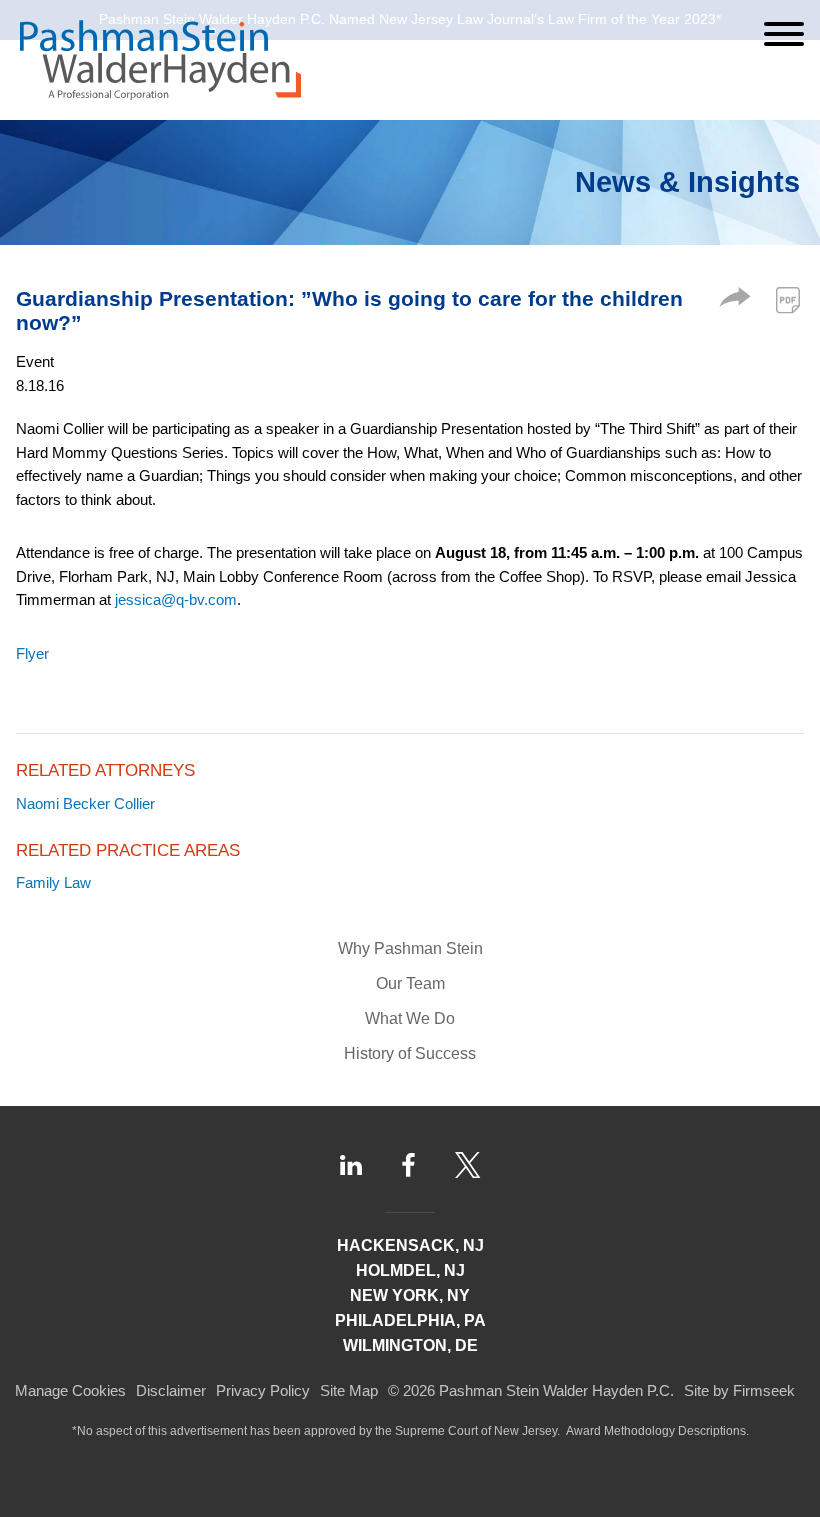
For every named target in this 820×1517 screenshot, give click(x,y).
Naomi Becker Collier (85, 803)
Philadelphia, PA (410, 1320)
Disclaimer (171, 1390)
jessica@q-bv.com (176, 599)
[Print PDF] (788, 300)
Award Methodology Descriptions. (657, 1431)
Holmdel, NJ (410, 1270)
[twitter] (468, 1165)
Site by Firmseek (739, 1390)
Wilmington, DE (410, 1345)
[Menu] (784, 34)
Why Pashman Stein (410, 948)
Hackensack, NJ (410, 1245)
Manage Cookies (70, 1390)
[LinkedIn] (351, 1165)
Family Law (53, 882)
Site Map (349, 1390)
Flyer (32, 653)
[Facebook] (408, 1165)
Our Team (410, 983)
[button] (735, 301)
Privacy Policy (263, 1390)
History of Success (410, 1053)
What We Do (410, 1018)
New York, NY (410, 1295)
